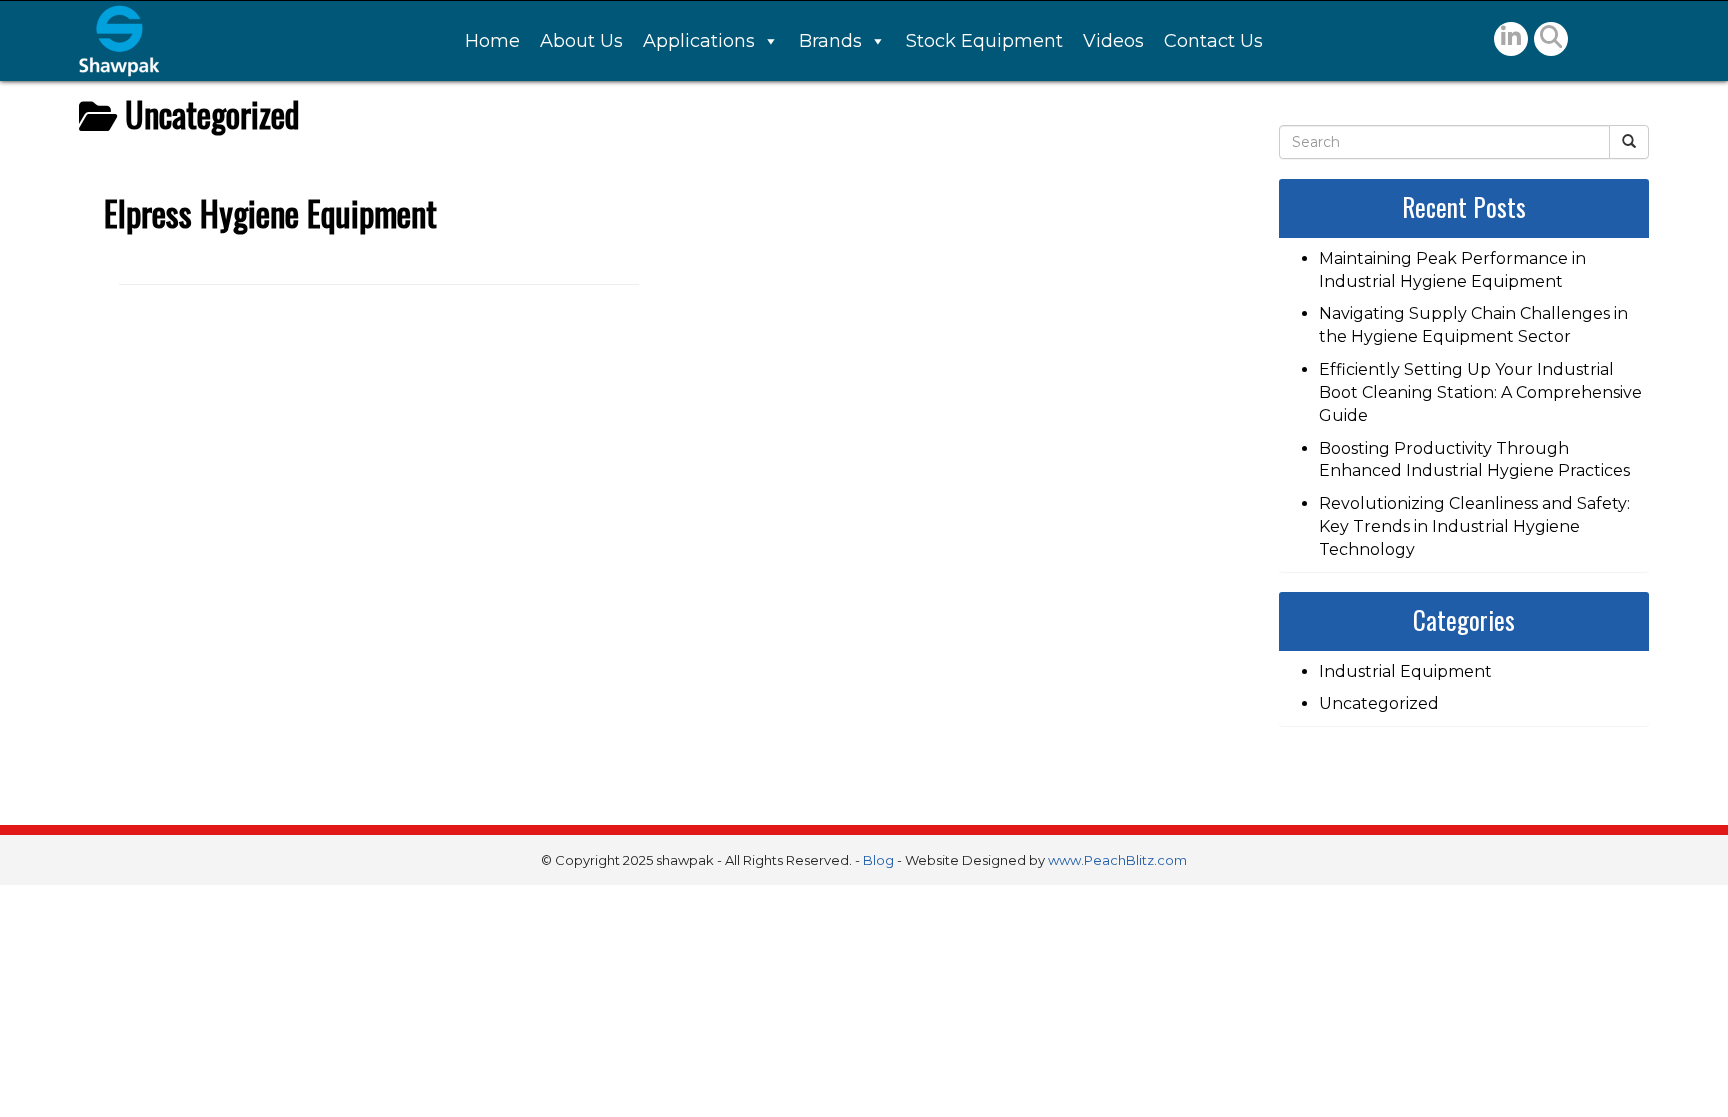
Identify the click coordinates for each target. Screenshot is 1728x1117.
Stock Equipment (984, 41)
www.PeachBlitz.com (1117, 860)
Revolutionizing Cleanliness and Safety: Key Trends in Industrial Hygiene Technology (1474, 526)
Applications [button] (699, 41)
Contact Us (1213, 41)
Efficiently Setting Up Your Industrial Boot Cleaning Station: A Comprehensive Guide (1480, 392)
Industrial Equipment (1405, 671)
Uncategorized (1379, 703)
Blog (878, 860)
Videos (1113, 41)
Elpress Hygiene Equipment (270, 212)
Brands (830, 41)
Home (492, 41)
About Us (581, 41)
